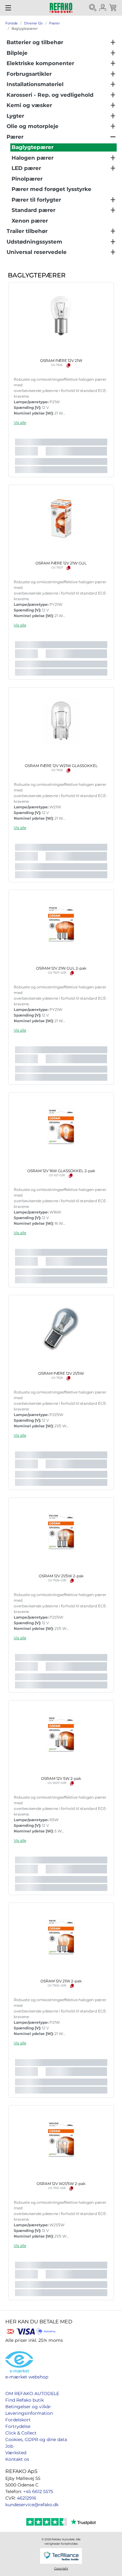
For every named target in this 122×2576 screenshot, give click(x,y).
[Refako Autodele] (61, 8)
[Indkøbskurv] (113, 8)
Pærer (54, 23)
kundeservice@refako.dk (32, 2505)
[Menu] (8, 8)
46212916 (27, 2498)
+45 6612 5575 (38, 2491)
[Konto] (103, 8)
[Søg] (93, 8)
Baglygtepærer (25, 28)
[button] (20, 422)
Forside (12, 23)
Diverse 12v (33, 23)
